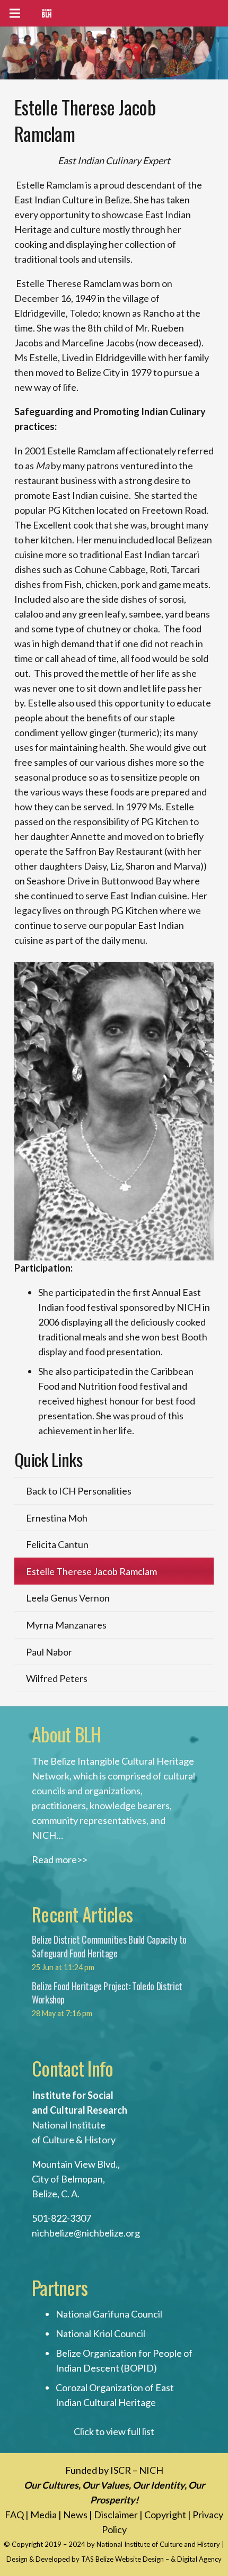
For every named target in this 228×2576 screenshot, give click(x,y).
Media (43, 2515)
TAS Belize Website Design (122, 2559)
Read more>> (60, 1859)
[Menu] (15, 13)
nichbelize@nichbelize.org (86, 2233)
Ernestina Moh (57, 1518)
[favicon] (47, 13)
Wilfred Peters (57, 1678)
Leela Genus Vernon (68, 1598)
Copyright (165, 2515)
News (75, 2515)
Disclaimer (116, 2515)
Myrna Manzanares (66, 1625)
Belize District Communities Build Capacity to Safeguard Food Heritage (109, 1946)
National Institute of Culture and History (159, 2544)
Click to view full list (114, 2431)
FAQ (14, 2515)
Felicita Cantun (57, 1544)
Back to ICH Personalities (79, 1491)
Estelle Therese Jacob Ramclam (91, 1571)
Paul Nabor (49, 1652)
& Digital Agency (196, 2559)
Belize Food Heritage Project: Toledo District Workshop (107, 1993)
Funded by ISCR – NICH (114, 2470)
